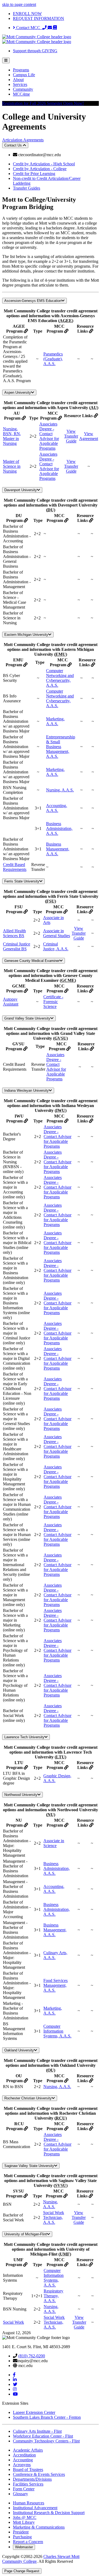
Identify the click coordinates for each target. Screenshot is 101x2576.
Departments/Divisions (32, 2479)
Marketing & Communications (39, 2527)
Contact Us (14, 145)
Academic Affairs (28, 2450)
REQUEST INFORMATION (39, 18)
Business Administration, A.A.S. (59, 828)
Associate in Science (54, 1843)
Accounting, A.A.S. (57, 808)
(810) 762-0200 (32, 2356)
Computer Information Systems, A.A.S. (57, 2031)
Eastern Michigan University (26, 635)
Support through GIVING (35, 51)
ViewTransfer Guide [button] (71, 436)
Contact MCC (29, 28)
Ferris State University (22, 881)
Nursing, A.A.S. (60, 790)
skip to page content (19, 4)
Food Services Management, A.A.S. (55, 1985)
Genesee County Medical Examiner (32, 961)
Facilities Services (28, 2484)
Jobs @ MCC (25, 2517)
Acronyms (22, 2465)
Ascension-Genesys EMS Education (33, 301)
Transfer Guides (27, 188)
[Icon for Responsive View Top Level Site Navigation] (6, 60)
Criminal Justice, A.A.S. (56, 946)
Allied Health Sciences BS (14, 933)
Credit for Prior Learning (34, 174)
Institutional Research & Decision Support (49, 2513)
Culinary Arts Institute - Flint (37, 2431)
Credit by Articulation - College (40, 169)
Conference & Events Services (39, 2474)
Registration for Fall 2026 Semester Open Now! (43, 103)
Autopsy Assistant (11, 1002)
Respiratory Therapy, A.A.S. (53, 2296)
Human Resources (29, 2503)
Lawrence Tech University (24, 1737)
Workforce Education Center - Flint (43, 2436)
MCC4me (21, 94)
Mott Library (24, 2522)
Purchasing (22, 2537)
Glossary (20, 2494)
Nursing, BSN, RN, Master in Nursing (12, 436)
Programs (21, 70)
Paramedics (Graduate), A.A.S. (53, 359)
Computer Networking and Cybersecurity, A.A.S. (60, 678)
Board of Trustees (28, 2469)
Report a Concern (28, 2542)
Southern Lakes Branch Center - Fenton (47, 2417)
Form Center (24, 2489)
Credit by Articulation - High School (44, 164)
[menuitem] (56, 70)
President (21, 2532)
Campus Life (24, 75)
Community (23, 89)
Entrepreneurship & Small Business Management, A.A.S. (61, 747)
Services (20, 84)
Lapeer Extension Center (34, 2412)
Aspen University (18, 392)
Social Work (13, 2322)
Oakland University (19, 2050)
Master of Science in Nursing (12, 466)
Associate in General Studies (57, 933)
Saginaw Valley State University (29, 2166)
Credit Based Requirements (15, 867)
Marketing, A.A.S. (55, 721)
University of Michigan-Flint (26, 2234)
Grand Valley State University (27, 1018)
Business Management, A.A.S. (58, 849)
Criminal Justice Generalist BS (17, 946)
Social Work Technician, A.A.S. (54, 2217)
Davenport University (21, 490)
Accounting (23, 2460)
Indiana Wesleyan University (27, 1090)
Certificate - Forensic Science (53, 1002)
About (18, 80)
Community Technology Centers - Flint (46, 2441)
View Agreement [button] (89, 436)
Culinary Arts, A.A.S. (55, 1955)
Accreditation (24, 2455)
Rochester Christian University (28, 2098)
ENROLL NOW (27, 14)
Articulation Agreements (23, 140)
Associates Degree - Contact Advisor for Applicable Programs (49, 436)
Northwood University (21, 1795)
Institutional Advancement (35, 2508)
